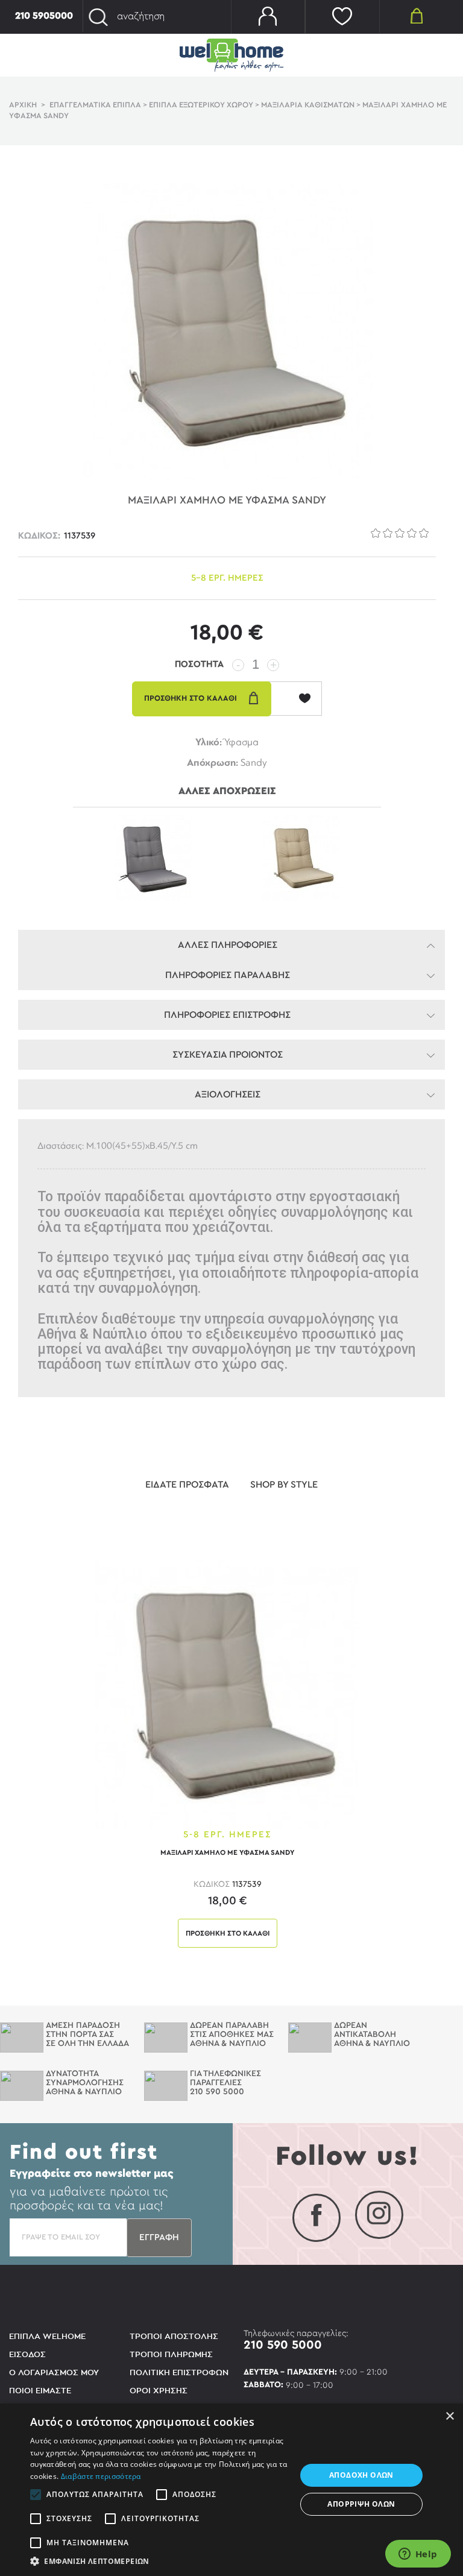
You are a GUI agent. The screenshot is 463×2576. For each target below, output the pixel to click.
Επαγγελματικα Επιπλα (95, 105)
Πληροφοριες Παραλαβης (228, 975)
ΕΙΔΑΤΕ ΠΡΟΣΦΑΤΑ (187, 1485)
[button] (159, 2561)
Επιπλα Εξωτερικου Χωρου (201, 105)
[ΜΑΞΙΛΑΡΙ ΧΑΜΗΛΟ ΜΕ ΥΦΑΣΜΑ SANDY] (227, 1693)
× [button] (449, 2417)
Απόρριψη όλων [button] (361, 2504)
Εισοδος (27, 2354)
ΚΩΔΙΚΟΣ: (39, 536)
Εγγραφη (159, 2237)
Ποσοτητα (199, 664)
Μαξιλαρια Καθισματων (308, 105)
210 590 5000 (283, 2345)
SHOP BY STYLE (284, 1485)
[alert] (231, 2490)
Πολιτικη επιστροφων (179, 2372)
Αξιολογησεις (228, 1094)
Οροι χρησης (159, 2391)
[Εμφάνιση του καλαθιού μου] (417, 15)
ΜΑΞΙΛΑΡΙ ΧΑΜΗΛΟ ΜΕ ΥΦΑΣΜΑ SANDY (227, 1852)
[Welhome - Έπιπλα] (231, 55)
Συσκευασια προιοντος (228, 1055)
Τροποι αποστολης (174, 2336)
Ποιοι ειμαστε (40, 2391)
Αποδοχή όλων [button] (361, 2475)
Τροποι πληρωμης (171, 2354)
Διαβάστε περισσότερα (101, 2476)
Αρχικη (23, 105)
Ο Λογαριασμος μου (54, 2372)
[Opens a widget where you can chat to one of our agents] (418, 2555)
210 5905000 (44, 16)
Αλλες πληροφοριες (228, 945)
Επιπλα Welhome (47, 2336)
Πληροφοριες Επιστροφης (227, 1015)
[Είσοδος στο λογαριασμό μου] (268, 17)
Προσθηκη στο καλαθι (228, 1933)
